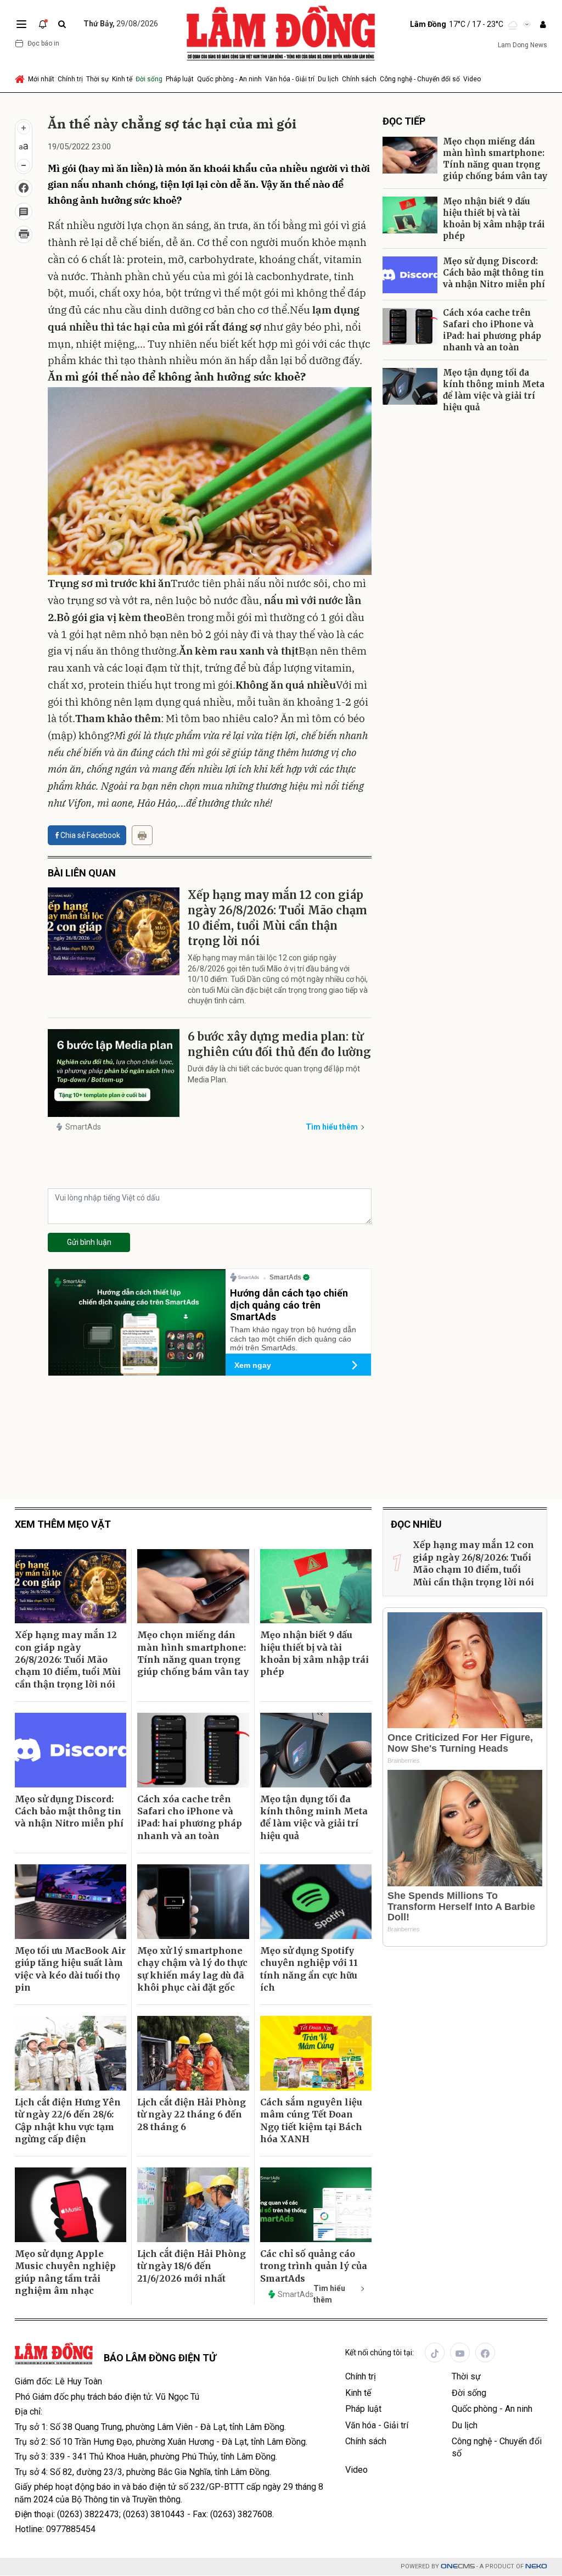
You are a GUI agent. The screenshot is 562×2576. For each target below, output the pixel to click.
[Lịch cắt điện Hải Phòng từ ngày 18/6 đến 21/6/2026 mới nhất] (193, 2205)
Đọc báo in (43, 43)
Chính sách (359, 79)
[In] (142, 835)
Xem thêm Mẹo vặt (63, 1524)
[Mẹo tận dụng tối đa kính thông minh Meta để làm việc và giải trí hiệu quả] (410, 386)
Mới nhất (41, 79)
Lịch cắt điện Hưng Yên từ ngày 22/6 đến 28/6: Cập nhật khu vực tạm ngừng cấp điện (68, 2120)
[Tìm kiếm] (62, 24)
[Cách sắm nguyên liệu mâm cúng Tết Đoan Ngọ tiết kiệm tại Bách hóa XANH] (316, 2053)
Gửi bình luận (89, 1242)
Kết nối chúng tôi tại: (380, 2353)
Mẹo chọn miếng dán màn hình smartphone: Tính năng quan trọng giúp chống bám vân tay (495, 159)
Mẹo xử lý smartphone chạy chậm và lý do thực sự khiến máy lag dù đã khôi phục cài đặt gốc (192, 1969)
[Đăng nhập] (543, 24)
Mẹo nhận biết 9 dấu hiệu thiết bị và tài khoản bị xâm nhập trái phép (494, 219)
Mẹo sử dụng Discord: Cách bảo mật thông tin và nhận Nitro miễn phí (494, 273)
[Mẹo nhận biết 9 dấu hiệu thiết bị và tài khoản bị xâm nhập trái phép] (410, 215)
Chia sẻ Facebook (90, 835)
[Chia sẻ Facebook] (24, 188)
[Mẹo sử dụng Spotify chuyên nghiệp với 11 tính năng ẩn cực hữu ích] (316, 1902)
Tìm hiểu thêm (332, 1127)
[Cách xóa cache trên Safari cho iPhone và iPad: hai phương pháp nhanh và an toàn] (410, 326)
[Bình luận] (24, 211)
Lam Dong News (522, 45)
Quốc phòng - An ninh (229, 79)
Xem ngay (253, 1365)
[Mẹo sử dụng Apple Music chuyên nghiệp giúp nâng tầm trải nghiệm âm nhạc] (71, 2205)
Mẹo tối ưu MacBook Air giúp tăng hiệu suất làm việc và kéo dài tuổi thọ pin (70, 1969)
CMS (458, 2566)
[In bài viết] (24, 234)
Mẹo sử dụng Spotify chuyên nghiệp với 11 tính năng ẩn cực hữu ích (309, 1969)
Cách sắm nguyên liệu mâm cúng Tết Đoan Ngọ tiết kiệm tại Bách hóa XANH (311, 2120)
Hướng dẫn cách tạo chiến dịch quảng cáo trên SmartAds (289, 1305)
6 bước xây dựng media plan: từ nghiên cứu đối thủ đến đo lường (279, 1044)
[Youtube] (460, 2353)
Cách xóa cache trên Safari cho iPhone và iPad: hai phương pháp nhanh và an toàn (492, 330)
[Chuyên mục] (21, 24)
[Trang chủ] (21, 79)
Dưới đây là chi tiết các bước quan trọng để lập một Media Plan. (274, 1074)
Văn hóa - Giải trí (290, 79)
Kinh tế (122, 79)
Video (472, 79)
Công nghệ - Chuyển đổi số (420, 79)
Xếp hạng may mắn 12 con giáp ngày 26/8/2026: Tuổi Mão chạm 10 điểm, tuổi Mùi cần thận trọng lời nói (277, 918)
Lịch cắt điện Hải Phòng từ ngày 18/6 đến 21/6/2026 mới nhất (192, 2266)
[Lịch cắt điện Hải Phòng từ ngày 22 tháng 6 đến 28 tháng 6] (193, 2053)
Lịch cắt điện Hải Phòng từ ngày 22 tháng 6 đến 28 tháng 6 (192, 2114)
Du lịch (328, 79)
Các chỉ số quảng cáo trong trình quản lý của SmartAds (314, 2266)
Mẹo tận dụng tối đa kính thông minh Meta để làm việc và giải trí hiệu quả (494, 390)
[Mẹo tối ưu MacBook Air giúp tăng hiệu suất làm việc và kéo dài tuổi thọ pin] (71, 1902)
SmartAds (83, 1127)
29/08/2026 (121, 24)
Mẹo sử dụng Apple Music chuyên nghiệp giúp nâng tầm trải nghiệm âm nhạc (65, 2272)
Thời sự (97, 79)
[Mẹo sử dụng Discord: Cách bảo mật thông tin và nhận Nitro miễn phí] (410, 275)
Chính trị (70, 79)
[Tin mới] (43, 24)
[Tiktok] (435, 2353)
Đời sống (149, 79)
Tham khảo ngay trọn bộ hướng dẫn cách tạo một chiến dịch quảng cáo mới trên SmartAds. (293, 1339)
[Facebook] (485, 2353)
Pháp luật (180, 79)
